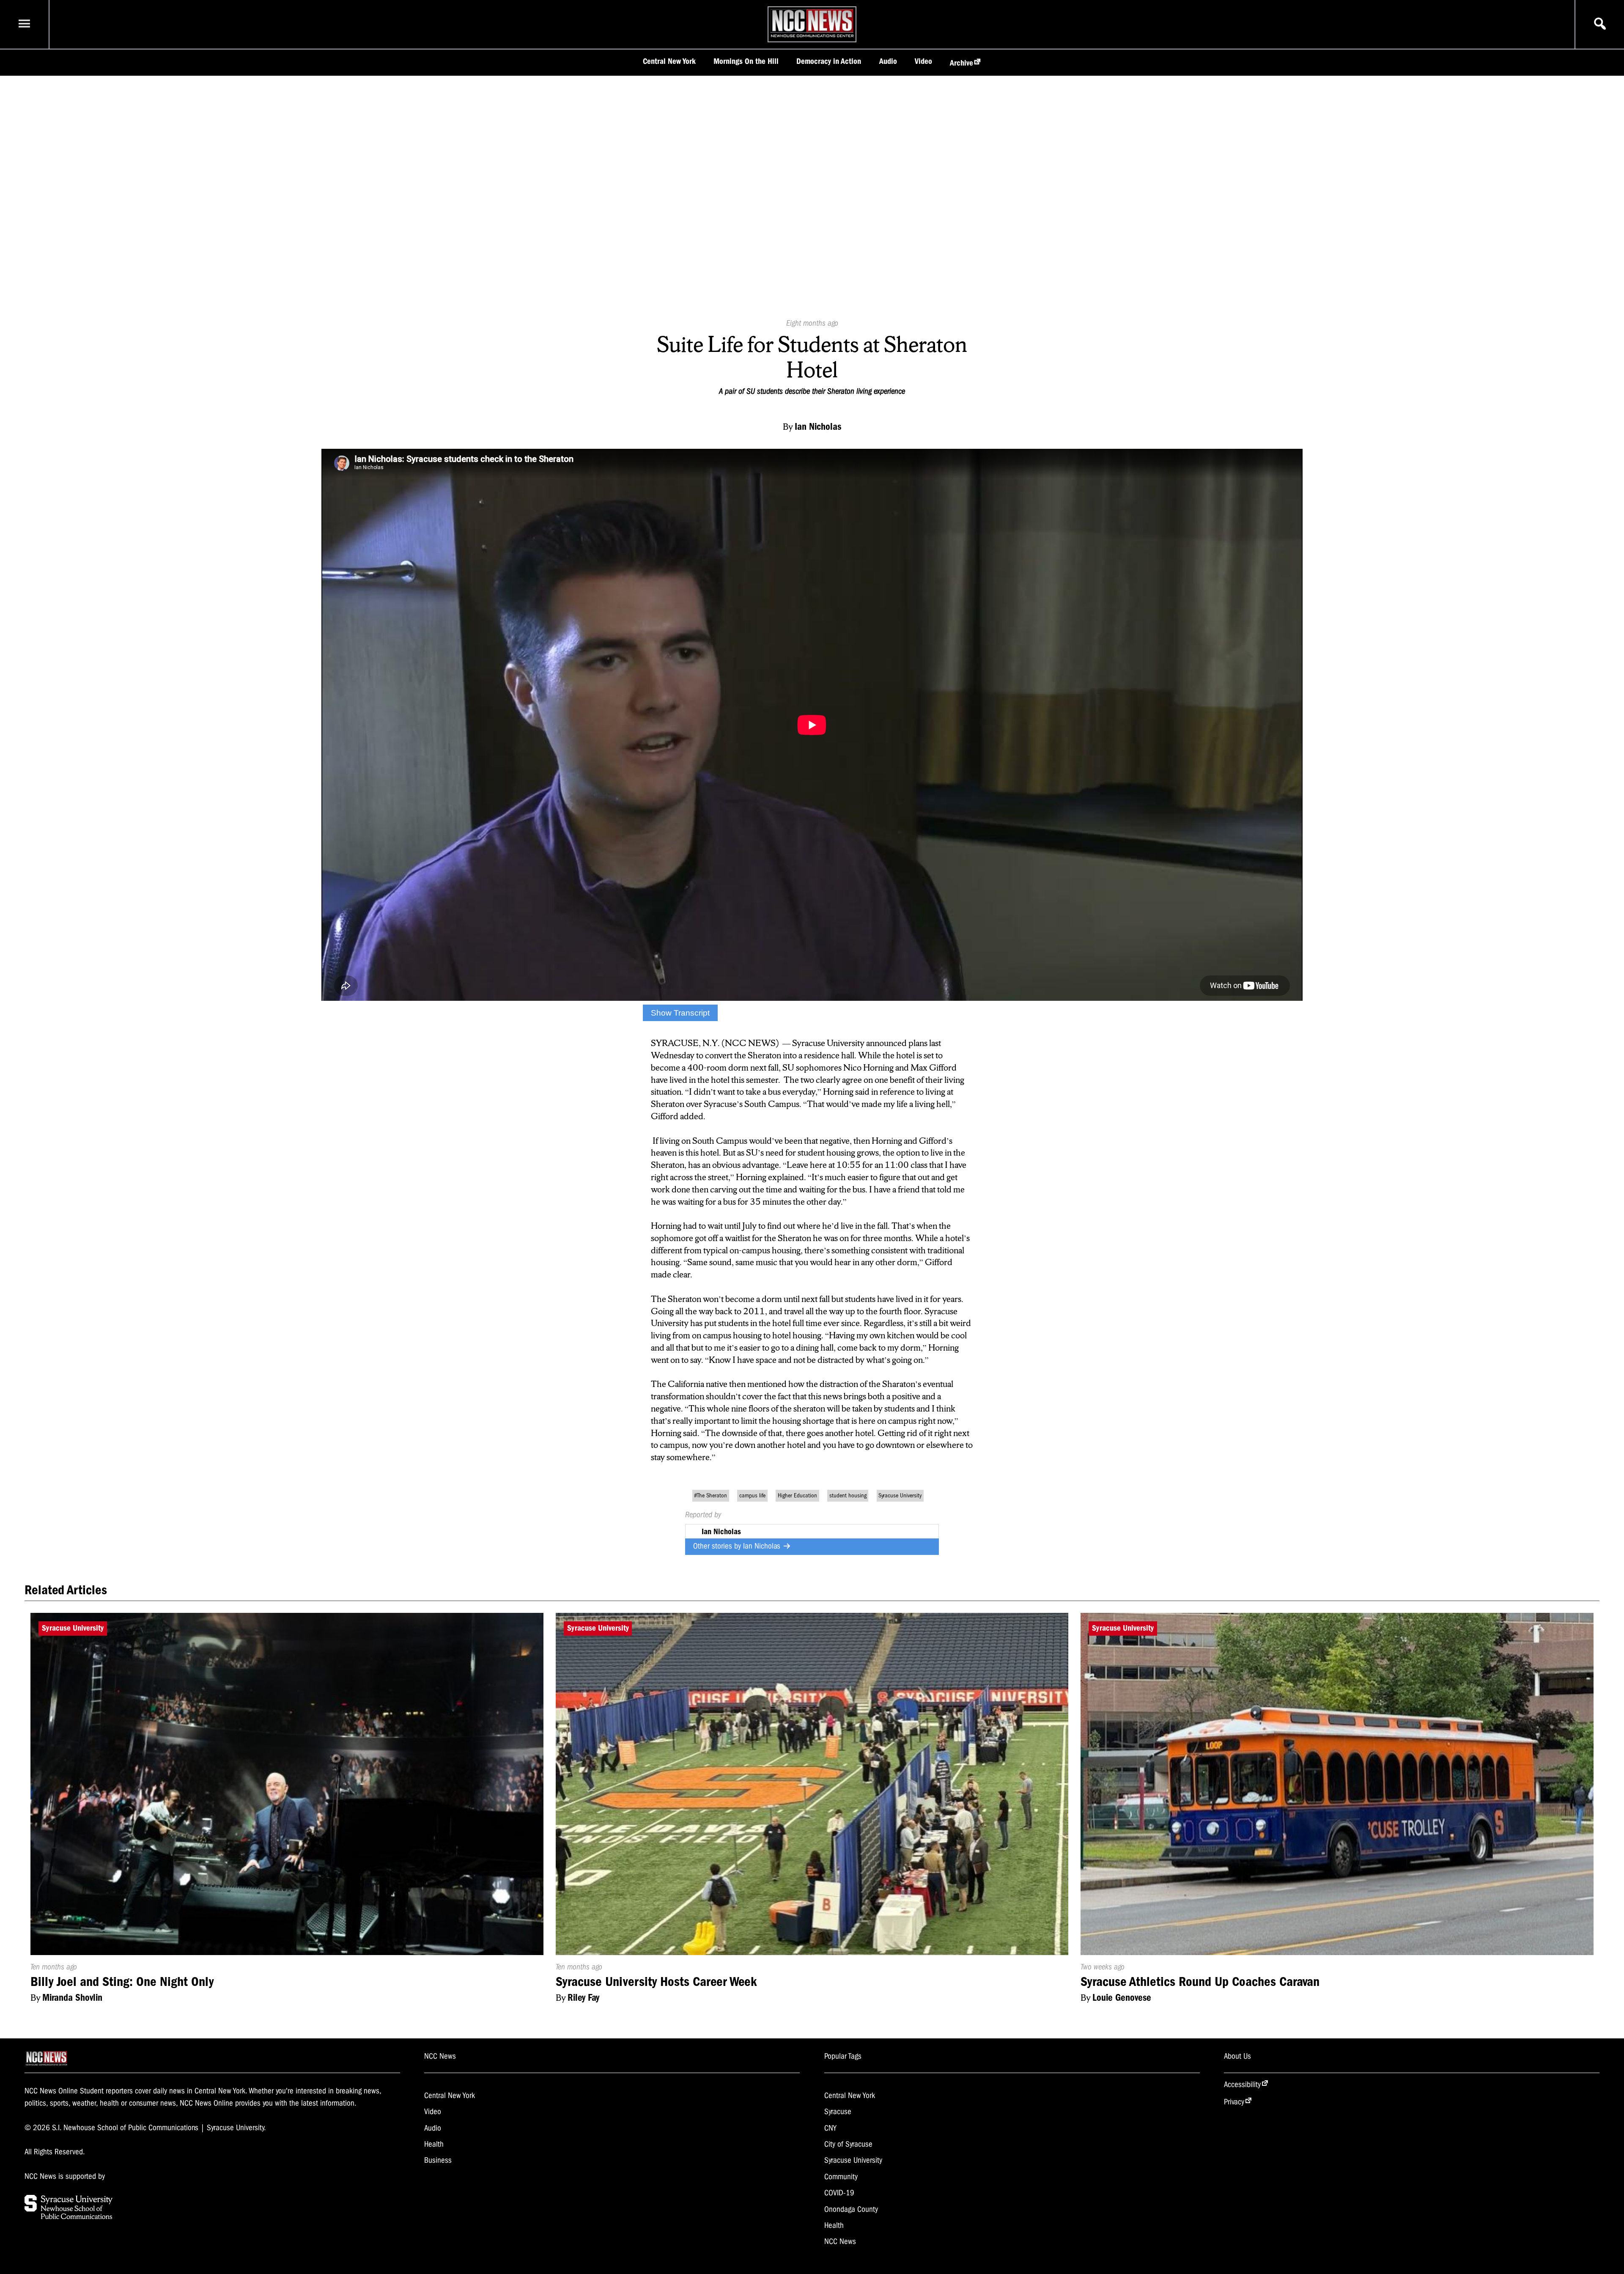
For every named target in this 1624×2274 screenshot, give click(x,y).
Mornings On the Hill (746, 61)
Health (434, 2144)
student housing (848, 1495)
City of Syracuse (848, 2144)
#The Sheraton (710, 1495)
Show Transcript (680, 1013)
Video (923, 61)
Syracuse (838, 2112)
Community (841, 2177)
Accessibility (1242, 2084)
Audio (888, 61)
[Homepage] (812, 37)
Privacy (1234, 2102)
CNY (830, 2128)
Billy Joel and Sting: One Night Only (122, 1982)
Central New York (669, 61)
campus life (752, 1495)
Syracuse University (900, 1495)
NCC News (840, 2241)
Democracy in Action (829, 61)
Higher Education (797, 1495)
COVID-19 (839, 2193)
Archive (962, 63)
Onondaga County (851, 2209)
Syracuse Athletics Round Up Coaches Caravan (1200, 1982)
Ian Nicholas (763, 1546)
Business (438, 2160)
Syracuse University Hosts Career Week (656, 1982)
